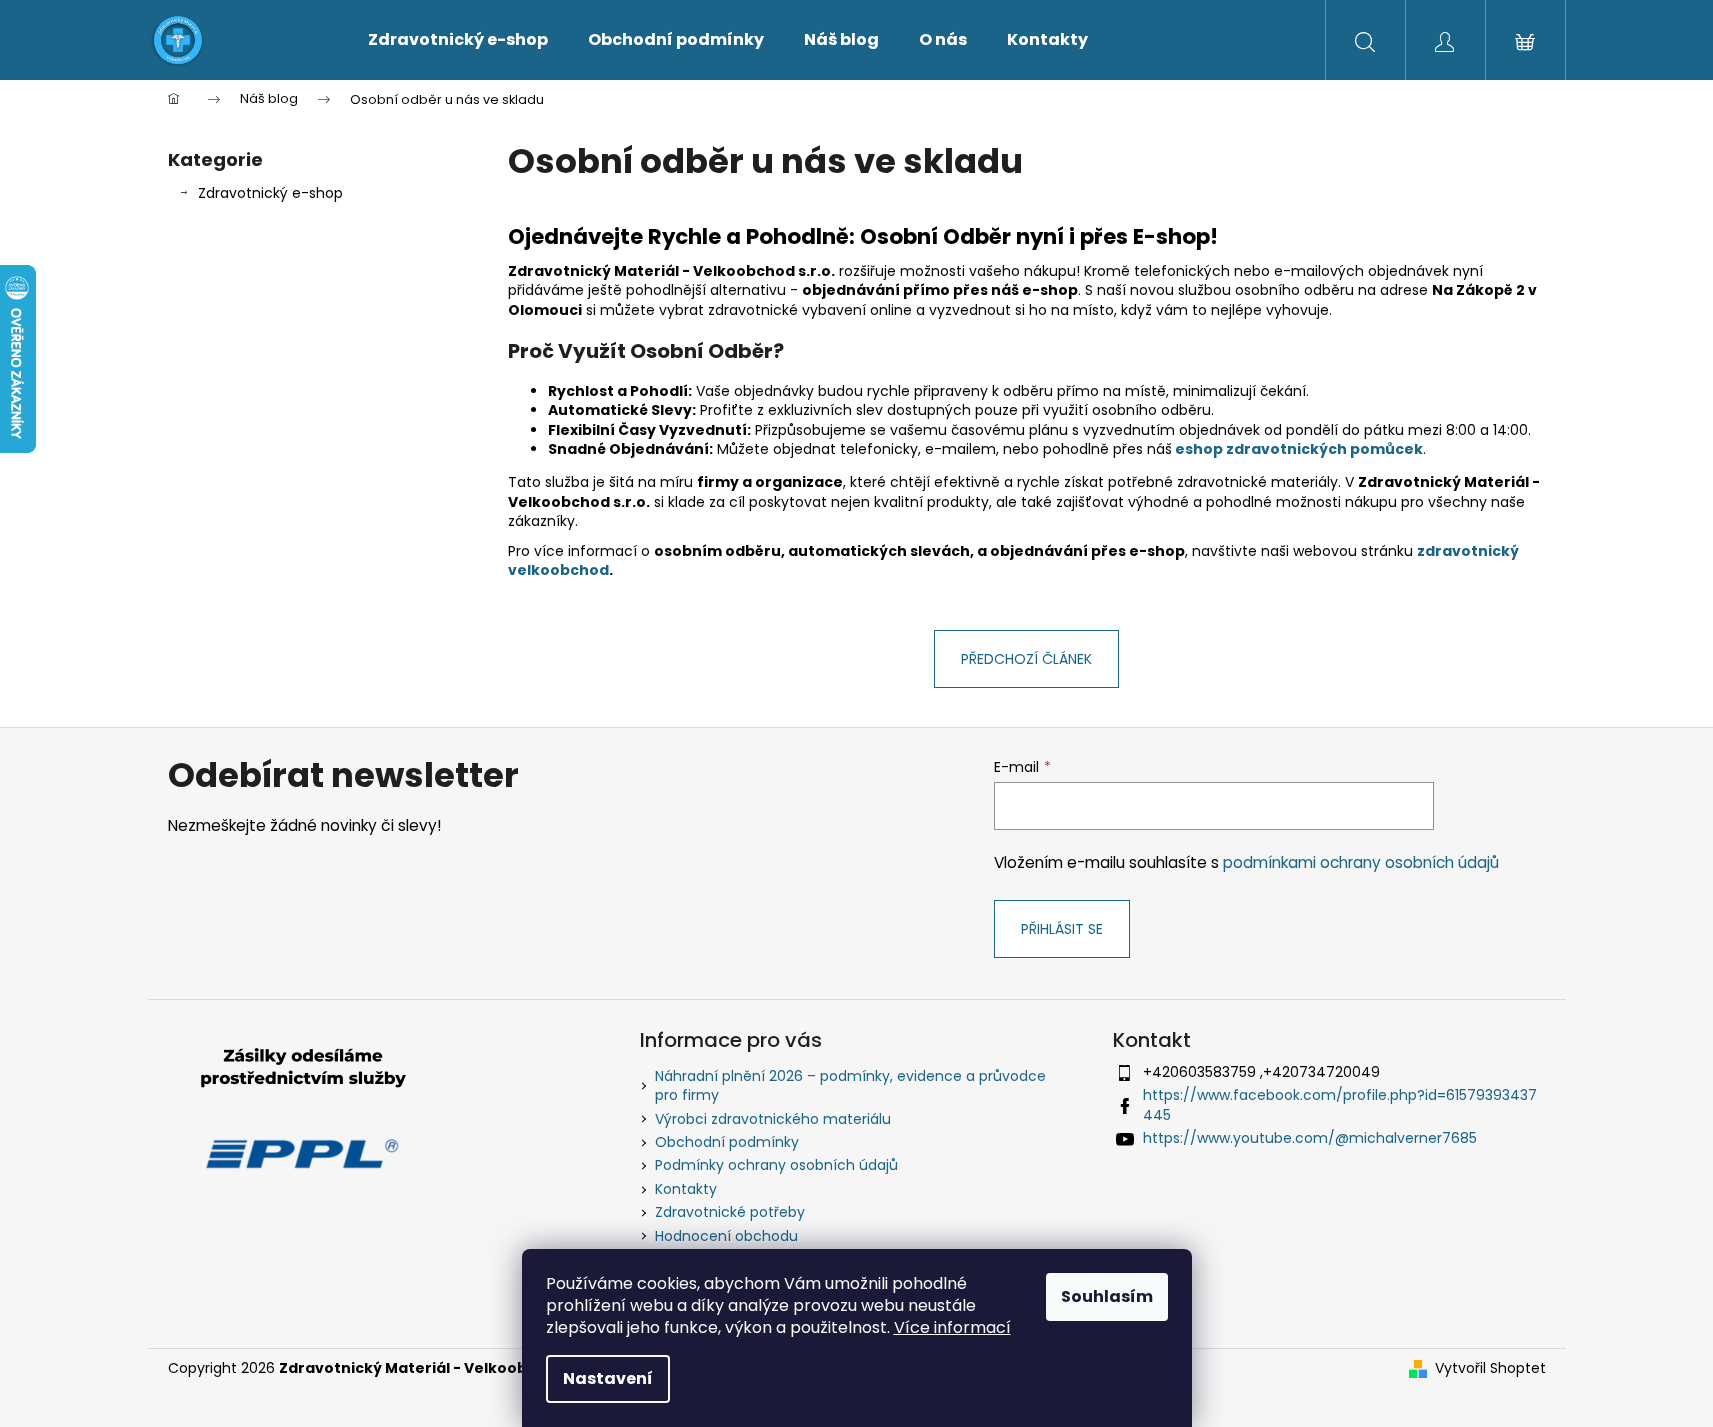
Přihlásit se (1062, 929)
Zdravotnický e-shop (270, 193)
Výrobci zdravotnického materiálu (773, 1119)
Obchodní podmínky (727, 1142)
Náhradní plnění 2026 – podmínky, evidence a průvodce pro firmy (850, 1085)
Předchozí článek (1026, 659)
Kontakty (686, 1189)
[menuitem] (458, 40)
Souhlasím (1107, 1296)
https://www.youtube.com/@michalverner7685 (1310, 1138)
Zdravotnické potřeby (730, 1212)
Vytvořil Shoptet (1490, 1368)
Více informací (952, 1327)
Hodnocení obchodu (726, 1236)
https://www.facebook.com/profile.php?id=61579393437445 (1340, 1104)
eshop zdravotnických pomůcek (1299, 449)
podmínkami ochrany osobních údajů (1361, 862)
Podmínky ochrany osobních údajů (776, 1165)
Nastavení (608, 1378)
